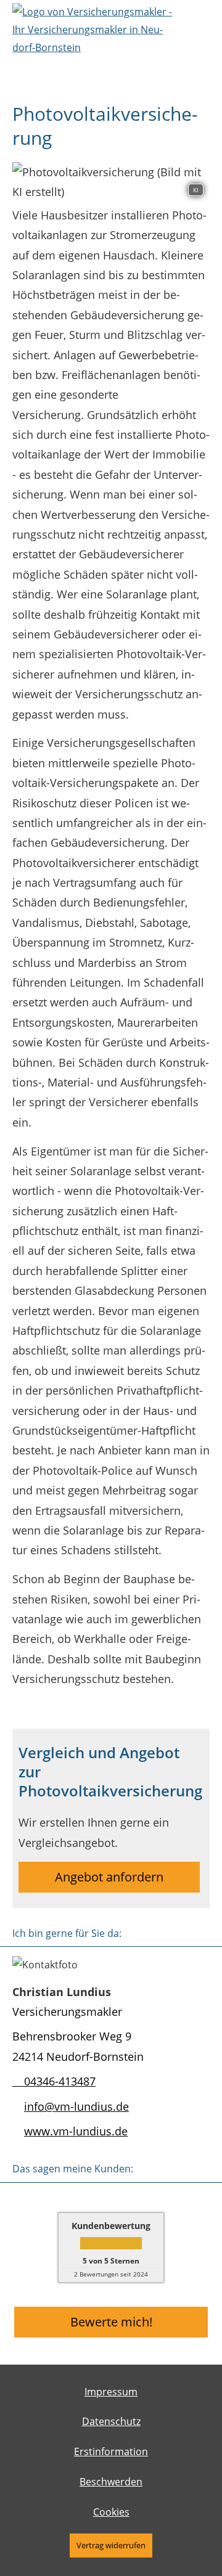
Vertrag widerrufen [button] (111, 2545)
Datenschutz (111, 2421)
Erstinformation (111, 2452)
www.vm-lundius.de (76, 2131)
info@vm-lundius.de (76, 2106)
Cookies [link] (111, 2512)
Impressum (111, 2392)
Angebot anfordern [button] (109, 1877)
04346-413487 (60, 2081)
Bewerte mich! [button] (111, 2322)
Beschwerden (111, 2482)
